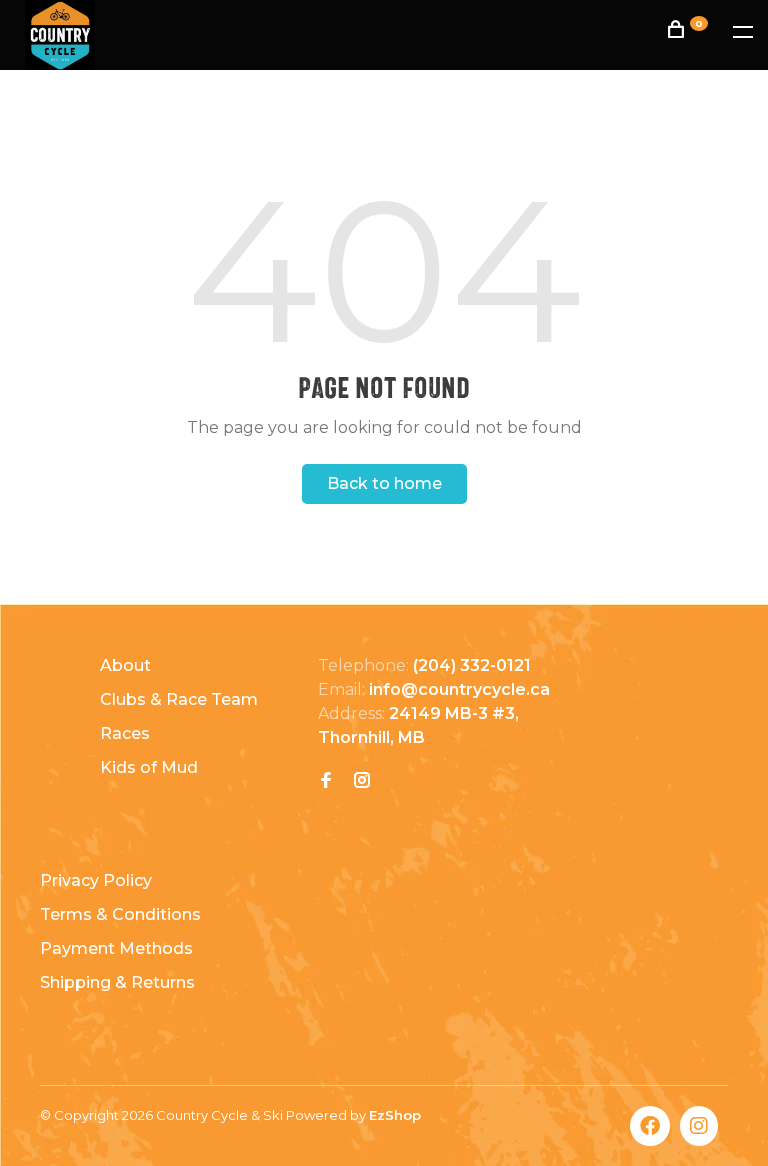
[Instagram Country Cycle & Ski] (362, 781)
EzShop (395, 1115)
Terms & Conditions (120, 914)
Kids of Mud (149, 767)
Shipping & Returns (117, 982)
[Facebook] (326, 781)
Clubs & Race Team (179, 699)
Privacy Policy (96, 880)
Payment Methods (116, 948)
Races (125, 733)
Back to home (384, 483)
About (125, 665)
